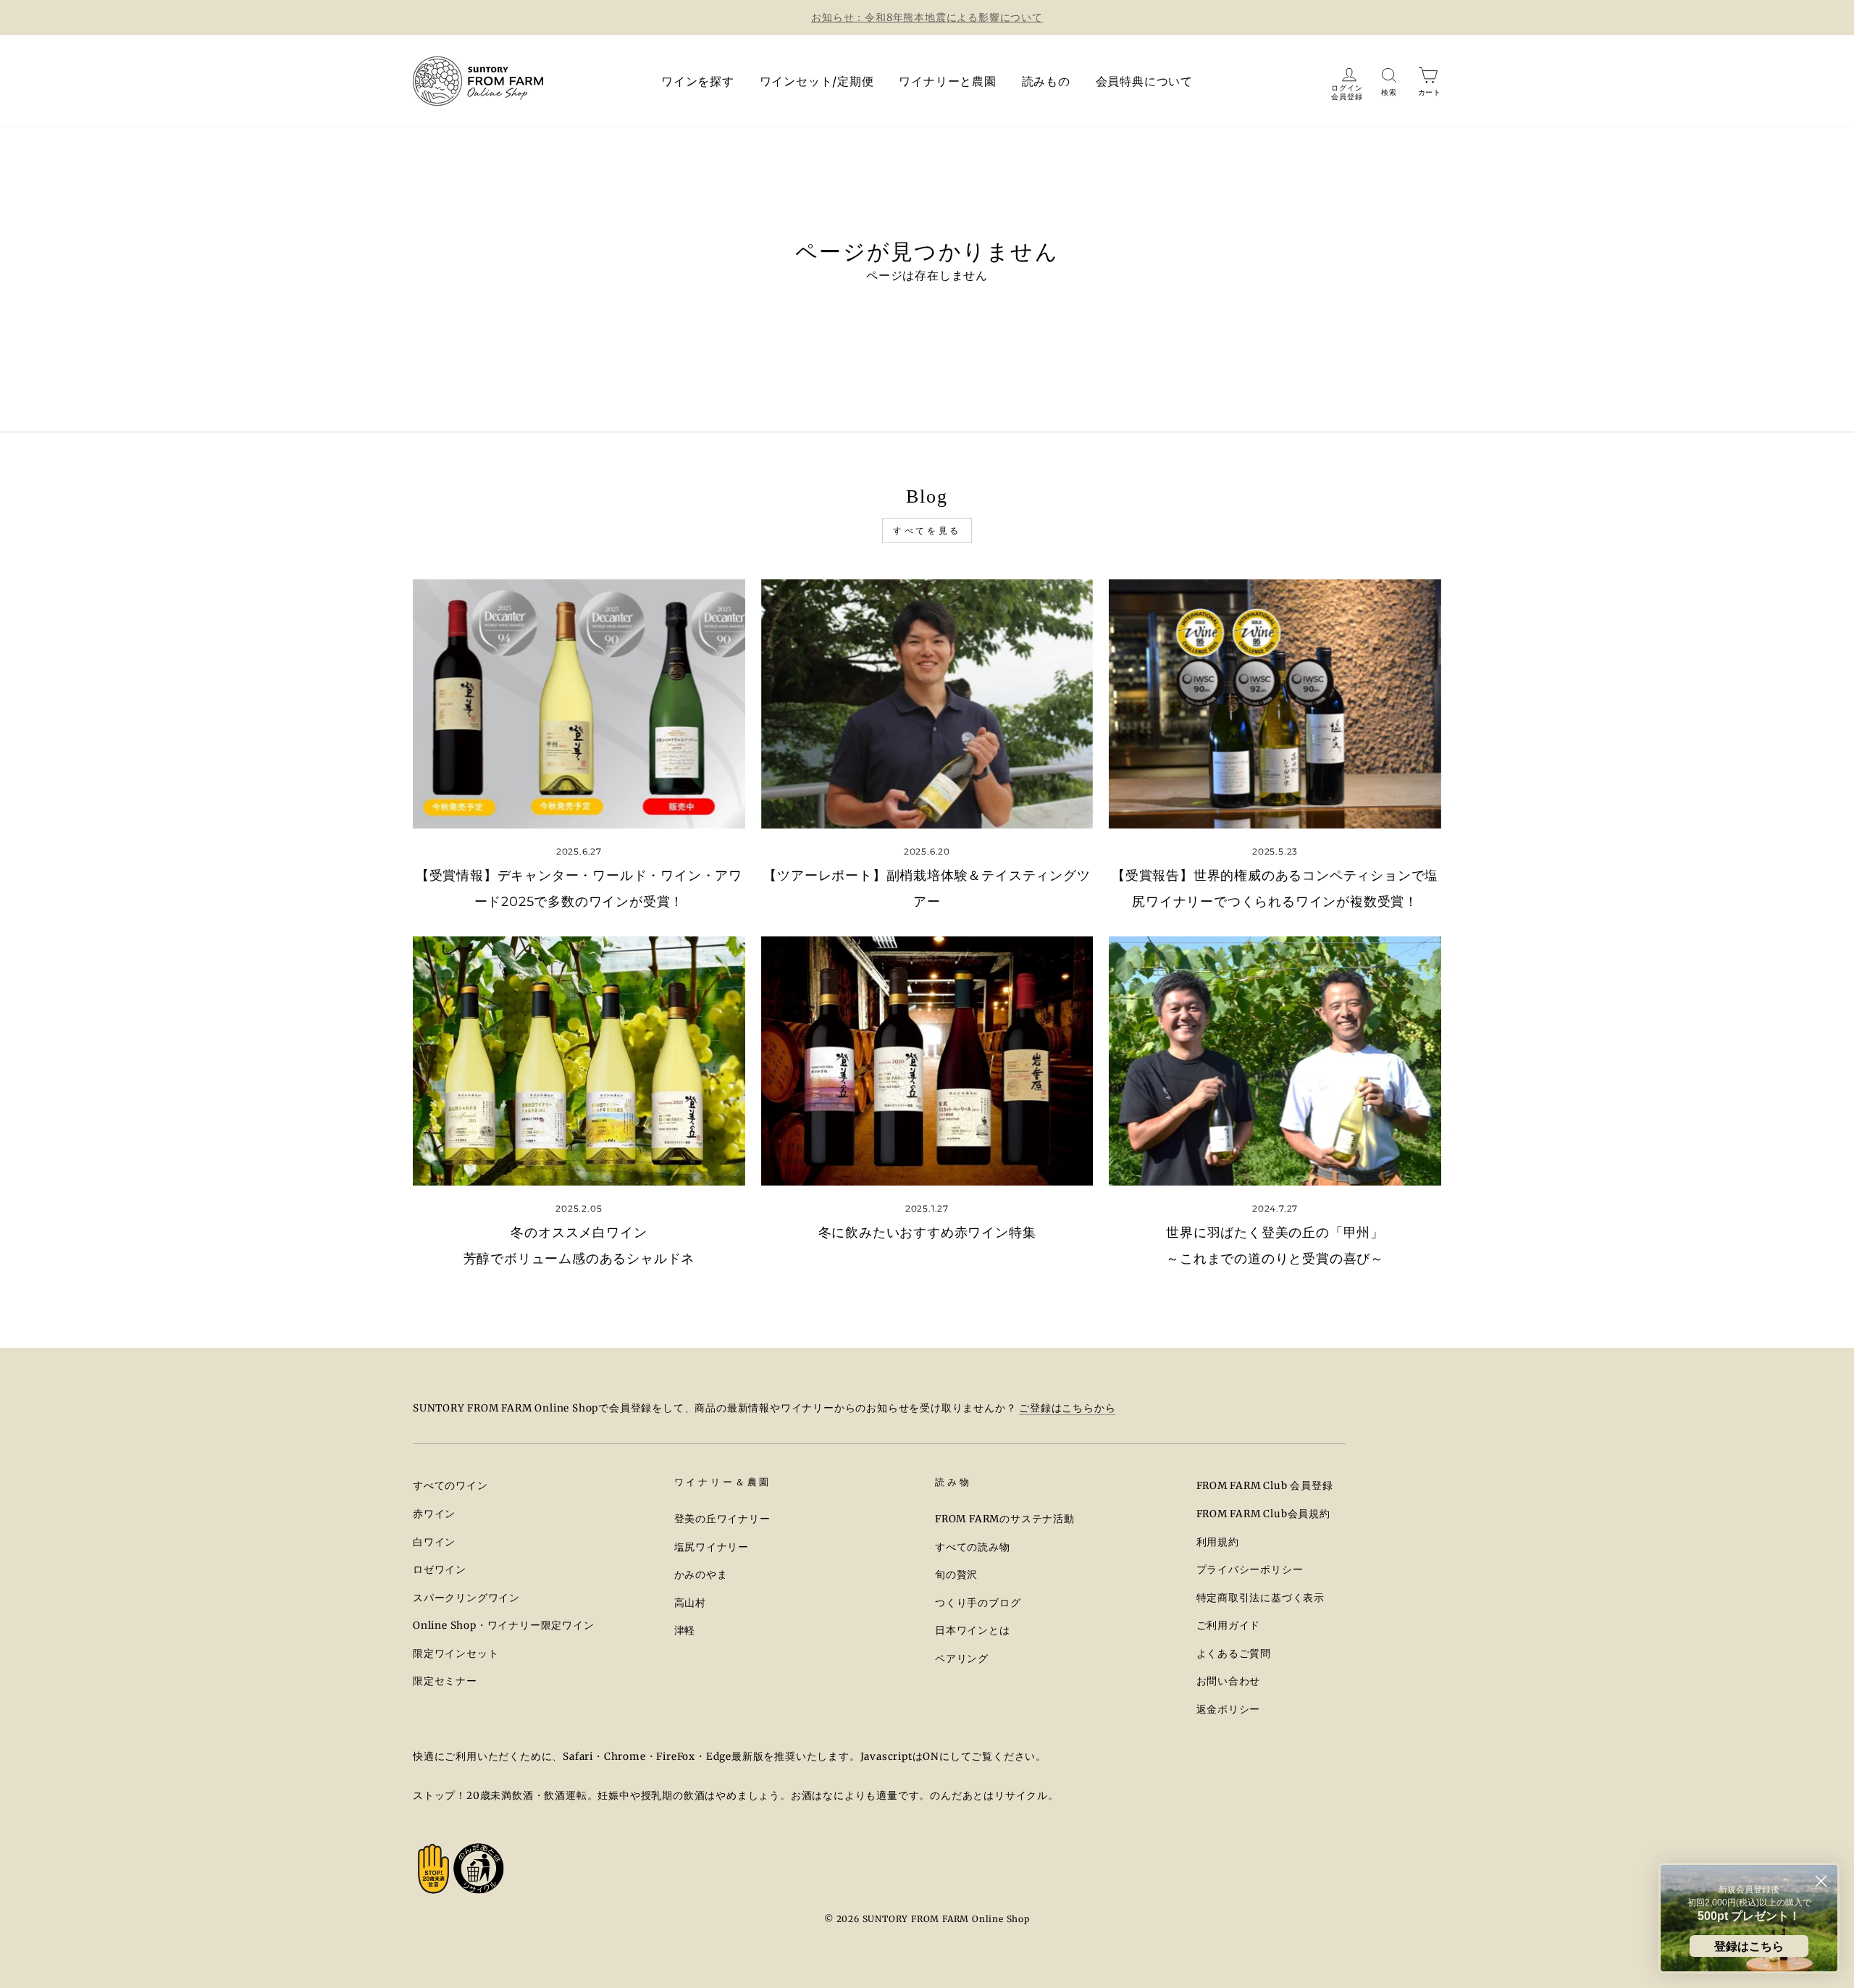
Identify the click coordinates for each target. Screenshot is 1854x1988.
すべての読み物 (973, 1547)
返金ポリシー (1229, 1710)
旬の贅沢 (956, 1575)
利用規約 (1218, 1542)
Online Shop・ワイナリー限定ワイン (504, 1626)
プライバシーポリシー (1250, 1570)
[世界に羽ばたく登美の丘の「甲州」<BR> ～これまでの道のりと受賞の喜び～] (1275, 1061)
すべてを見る (927, 530)
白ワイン (434, 1542)
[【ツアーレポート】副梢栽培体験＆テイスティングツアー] (927, 704)
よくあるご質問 (1234, 1654)
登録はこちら (1749, 1946)
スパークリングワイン (466, 1598)
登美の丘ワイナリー (722, 1519)
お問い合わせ (1229, 1681)
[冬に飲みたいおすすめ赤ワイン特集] (927, 1061)
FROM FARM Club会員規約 (1263, 1514)
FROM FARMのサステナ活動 (1005, 1519)
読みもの (1046, 81)
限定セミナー (445, 1681)
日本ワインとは (973, 1631)
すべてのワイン (450, 1486)
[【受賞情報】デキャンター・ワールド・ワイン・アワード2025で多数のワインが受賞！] (579, 704)
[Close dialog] (1821, 1881)
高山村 (690, 1603)
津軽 (685, 1631)
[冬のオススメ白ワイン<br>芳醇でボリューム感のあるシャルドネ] (579, 1061)
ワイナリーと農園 (947, 81)
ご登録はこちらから (1067, 1408)
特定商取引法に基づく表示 (1261, 1598)
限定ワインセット (456, 1654)
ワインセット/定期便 (817, 81)
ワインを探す (698, 81)
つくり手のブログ (978, 1603)
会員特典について (1144, 81)
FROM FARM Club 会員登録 (1265, 1486)
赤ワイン (434, 1514)
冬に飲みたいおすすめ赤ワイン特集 (927, 1233)
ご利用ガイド (1229, 1626)
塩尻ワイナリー (712, 1547)
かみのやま (701, 1575)
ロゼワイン (440, 1570)
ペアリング (962, 1659)
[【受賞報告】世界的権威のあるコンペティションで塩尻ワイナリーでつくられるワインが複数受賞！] (1275, 704)
